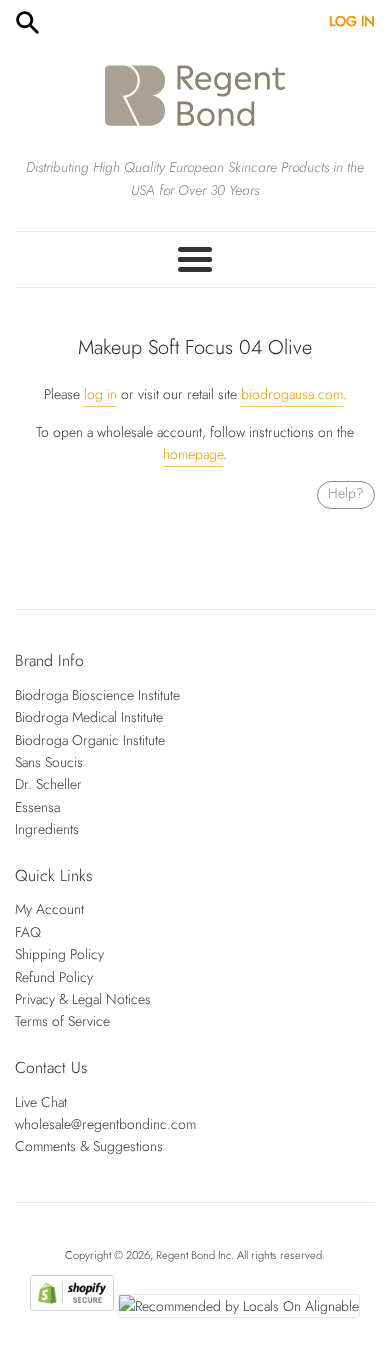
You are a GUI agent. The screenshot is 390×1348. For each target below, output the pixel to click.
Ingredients (47, 829)
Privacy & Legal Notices (83, 999)
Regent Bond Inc (193, 1255)
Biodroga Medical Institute (89, 717)
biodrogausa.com (292, 394)
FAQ (28, 932)
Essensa (37, 807)
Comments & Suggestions (89, 1146)
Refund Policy (54, 977)
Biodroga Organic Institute (90, 740)
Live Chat (41, 1102)
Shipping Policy (59, 954)
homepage (193, 454)
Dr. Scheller (48, 784)
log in (100, 394)
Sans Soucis (49, 762)
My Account (49, 909)
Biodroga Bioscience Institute (97, 695)
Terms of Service (62, 1021)
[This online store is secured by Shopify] (71, 1306)
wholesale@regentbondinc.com (105, 1124)
